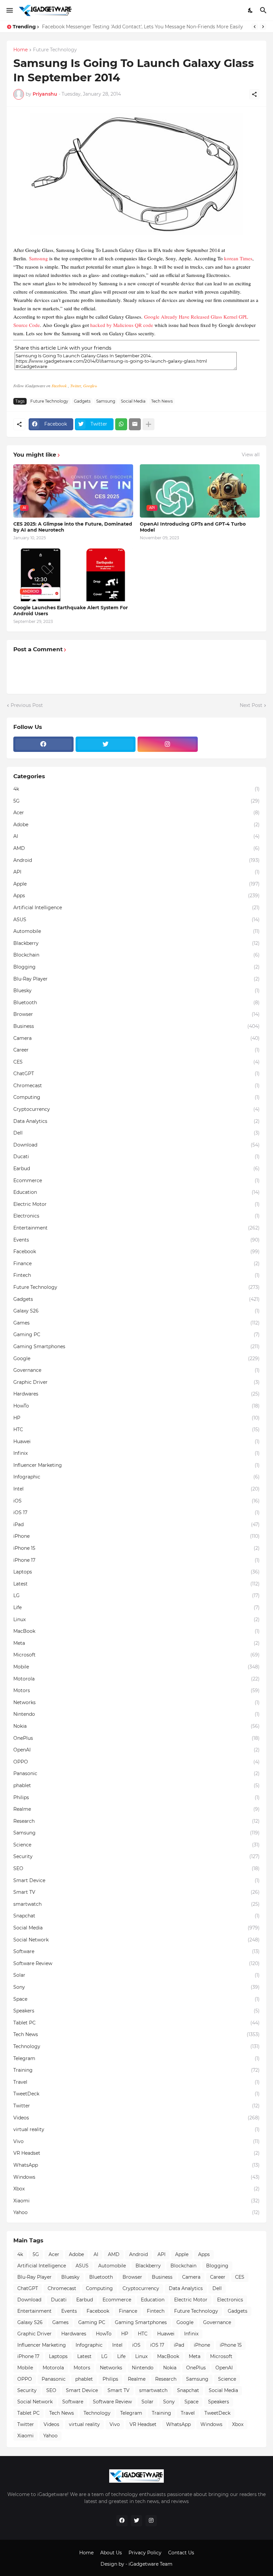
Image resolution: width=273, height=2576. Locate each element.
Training (136, 2070)
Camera (136, 1038)
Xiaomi (136, 2201)
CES (136, 1062)
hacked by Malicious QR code (122, 325)
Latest (136, 1584)
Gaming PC (136, 1334)
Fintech (136, 1275)
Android (136, 860)
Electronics (136, 1216)
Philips (136, 1797)
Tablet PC (136, 2023)
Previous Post (27, 705)
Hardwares (136, 1394)
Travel (136, 2082)
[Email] (135, 424)
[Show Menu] (9, 10)
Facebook (60, 386)
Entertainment (136, 1228)
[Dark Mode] (251, 10)
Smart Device (136, 1880)
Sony (136, 1987)
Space (136, 1999)
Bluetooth (136, 1003)
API (136, 872)
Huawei (136, 1441)
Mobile (136, 1667)
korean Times (238, 258)
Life (136, 1607)
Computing (136, 1097)
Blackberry (136, 943)
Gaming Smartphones (136, 1346)
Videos (136, 2118)
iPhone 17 (136, 1560)
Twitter (76, 386)
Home (20, 50)
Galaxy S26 (136, 1311)
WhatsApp (136, 2165)
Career (136, 1050)
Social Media (133, 401)
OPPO (136, 1762)
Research (136, 1821)
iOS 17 (136, 1512)
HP (136, 1418)
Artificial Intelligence (136, 908)
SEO (136, 1868)
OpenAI (136, 1750)
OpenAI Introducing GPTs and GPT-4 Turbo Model (193, 527)
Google (136, 1358)
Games (136, 1323)
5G (136, 801)
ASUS (136, 920)
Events (136, 1240)
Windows (136, 2177)
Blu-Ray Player (136, 979)
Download (136, 1145)
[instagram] (168, 744)
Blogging (136, 967)
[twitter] (106, 744)
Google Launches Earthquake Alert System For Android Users (71, 611)
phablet (136, 1785)
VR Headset (136, 2153)
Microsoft (136, 1655)
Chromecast (136, 1086)
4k (136, 789)
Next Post (251, 705)
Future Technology (55, 50)
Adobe (136, 825)
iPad (136, 1524)
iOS (136, 1501)
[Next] (263, 27)
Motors (136, 1690)
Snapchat (136, 1916)
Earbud (136, 1169)
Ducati (136, 1157)
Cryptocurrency (136, 1109)
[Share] (254, 94)
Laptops (136, 1572)
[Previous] (255, 27)
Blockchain (136, 955)
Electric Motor (136, 1204)
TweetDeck (136, 2094)
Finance (136, 1264)
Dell (136, 1133)
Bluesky (136, 991)
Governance (136, 1370)
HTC (136, 1429)
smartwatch (136, 1904)
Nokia (136, 1726)
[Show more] (148, 424)
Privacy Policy (145, 2553)
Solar (136, 1975)
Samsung (38, 258)
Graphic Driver (136, 1382)
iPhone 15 (136, 1548)
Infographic (136, 1477)
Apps (136, 896)
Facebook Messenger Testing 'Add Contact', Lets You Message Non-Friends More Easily (142, 27)
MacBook (136, 1631)
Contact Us (181, 2553)
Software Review (136, 1963)
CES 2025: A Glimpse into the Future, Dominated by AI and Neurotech (73, 527)
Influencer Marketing (136, 1465)
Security (136, 1856)
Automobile (136, 931)
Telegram (136, 2058)
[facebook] (43, 744)
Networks (136, 1702)
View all (251, 455)
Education (136, 1192)
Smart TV (136, 1892)
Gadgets (82, 401)
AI (136, 836)
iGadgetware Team (150, 2564)
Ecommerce (136, 1181)
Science (136, 1845)
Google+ (90, 386)
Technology (136, 2046)
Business (136, 1026)
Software (136, 1951)
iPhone (136, 1536)
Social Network (136, 1940)
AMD (136, 848)
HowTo (136, 1406)
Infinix (136, 1453)
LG (136, 1595)
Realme (136, 1809)
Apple (136, 884)
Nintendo (136, 1714)
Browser (136, 1014)
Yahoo (136, 2212)
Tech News (162, 401)
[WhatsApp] (121, 424)
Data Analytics (136, 1121)
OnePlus (136, 1738)
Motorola (136, 1679)
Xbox (136, 2189)
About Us (111, 2553)
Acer (136, 813)
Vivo (136, 2141)
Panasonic (136, 1773)
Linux (136, 1619)
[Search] (264, 10)
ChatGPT (136, 1074)
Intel (136, 1489)
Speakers (136, 2011)
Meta (136, 1643)
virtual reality (136, 2129)
